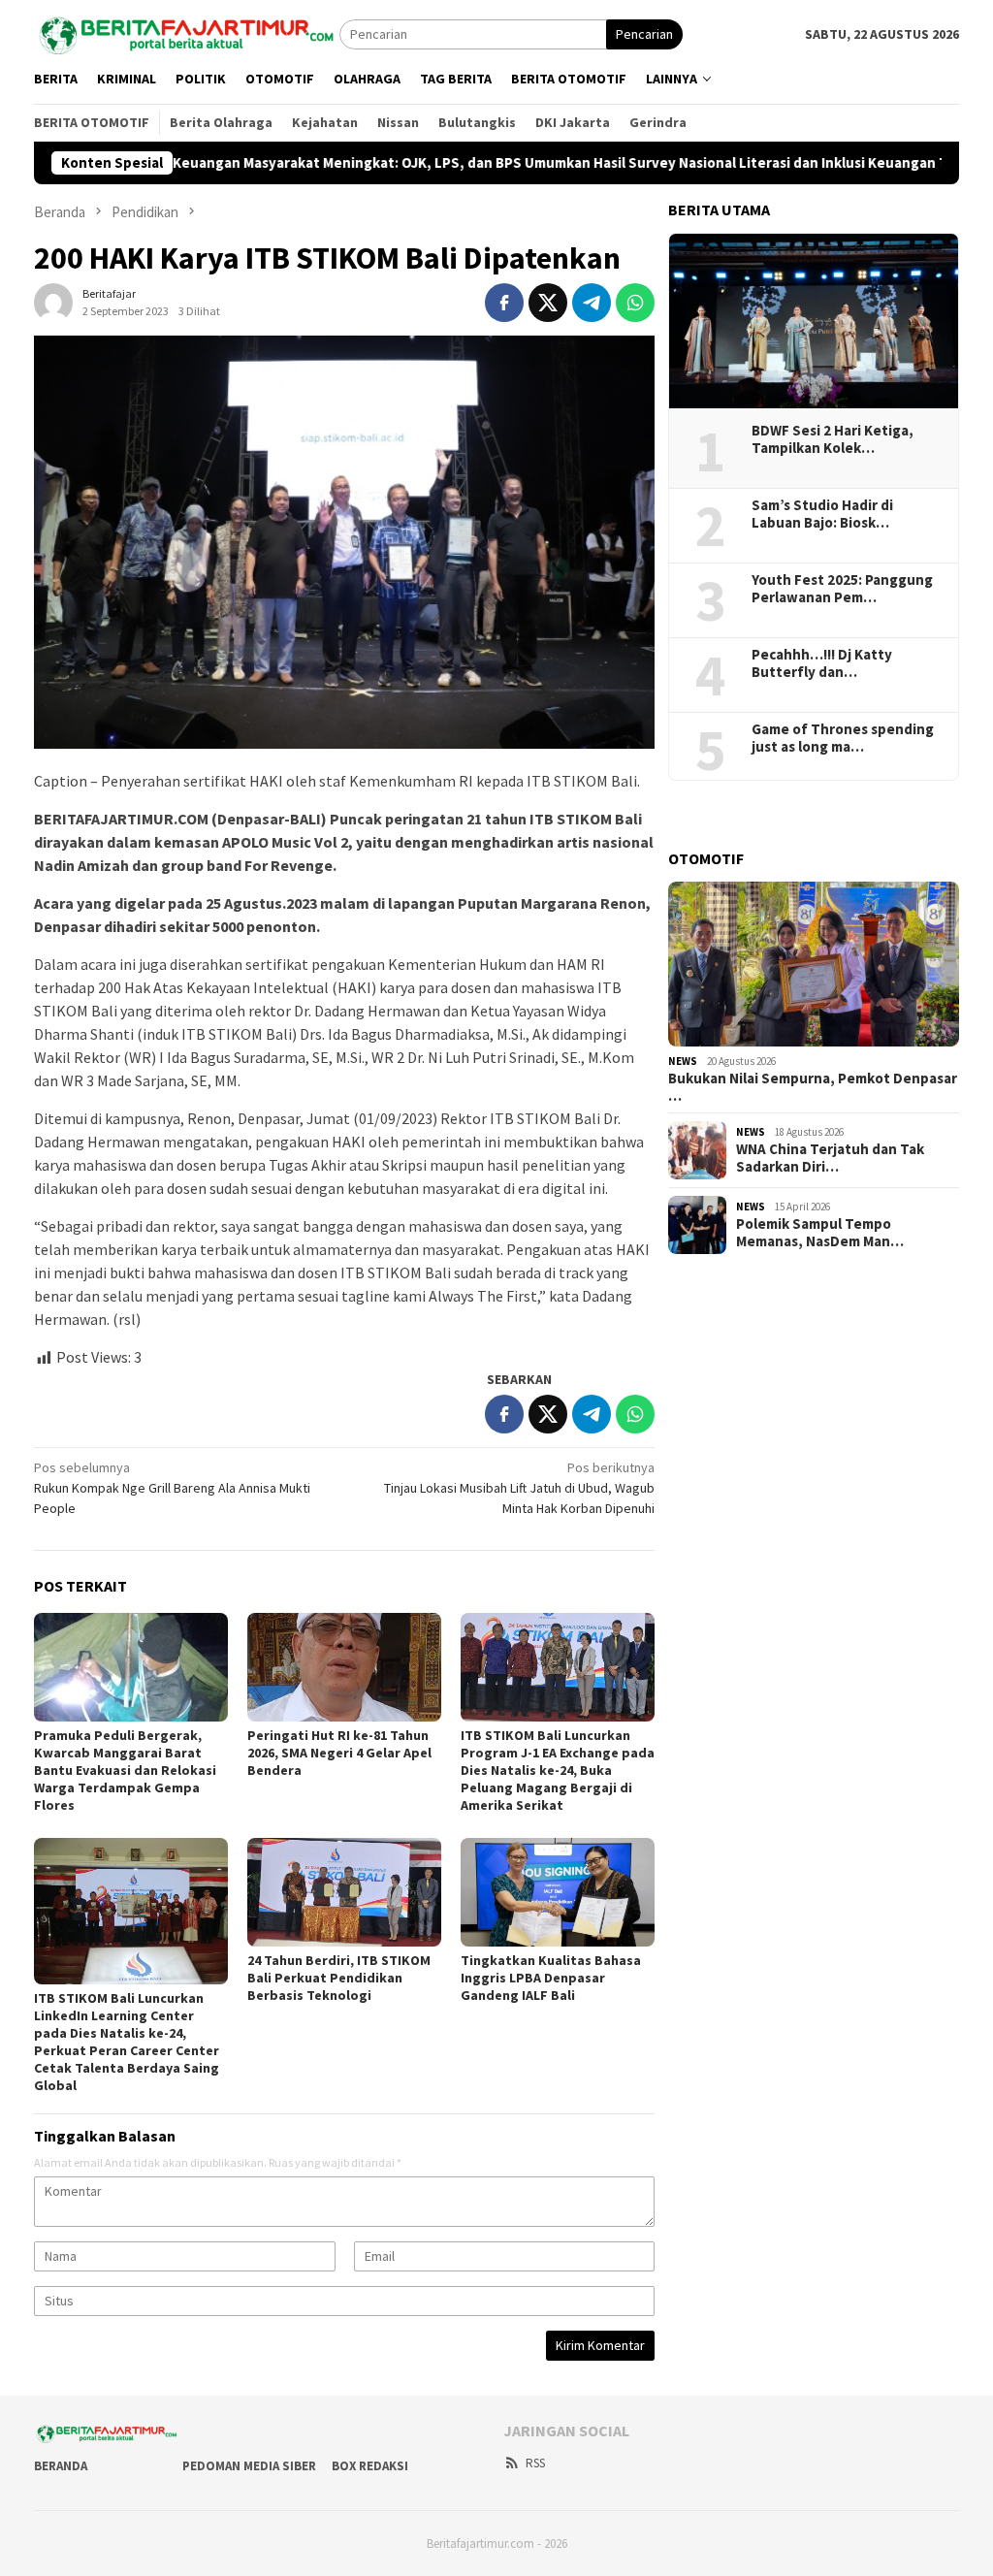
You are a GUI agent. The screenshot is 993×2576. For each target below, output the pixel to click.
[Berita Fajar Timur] (187, 32)
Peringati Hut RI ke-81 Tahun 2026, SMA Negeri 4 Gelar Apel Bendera (339, 1753)
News (683, 1061)
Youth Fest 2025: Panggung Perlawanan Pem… (842, 589)
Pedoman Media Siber (249, 2466)
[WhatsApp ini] (635, 303)
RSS (535, 2463)
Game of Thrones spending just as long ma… (843, 738)
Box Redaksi (370, 2466)
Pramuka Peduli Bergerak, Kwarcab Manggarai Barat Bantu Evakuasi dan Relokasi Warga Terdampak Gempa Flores (125, 1770)
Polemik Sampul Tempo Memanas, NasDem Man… (820, 1233)
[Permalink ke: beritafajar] (53, 302)
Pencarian (644, 34)
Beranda (61, 2466)
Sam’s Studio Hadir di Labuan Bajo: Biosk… (822, 514)
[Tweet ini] (548, 303)
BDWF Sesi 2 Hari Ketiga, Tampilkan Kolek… (833, 439)
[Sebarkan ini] (504, 303)
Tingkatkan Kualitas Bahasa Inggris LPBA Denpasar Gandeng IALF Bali (551, 1978)
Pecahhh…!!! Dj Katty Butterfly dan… (822, 663)
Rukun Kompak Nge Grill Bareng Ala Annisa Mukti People (172, 1488)
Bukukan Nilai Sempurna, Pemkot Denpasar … (813, 1087)
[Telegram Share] (592, 303)
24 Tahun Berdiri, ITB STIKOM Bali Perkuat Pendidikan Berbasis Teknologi (339, 1978)
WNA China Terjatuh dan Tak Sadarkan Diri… (830, 1158)
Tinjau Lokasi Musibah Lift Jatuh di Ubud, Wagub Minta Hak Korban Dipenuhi (519, 1488)
